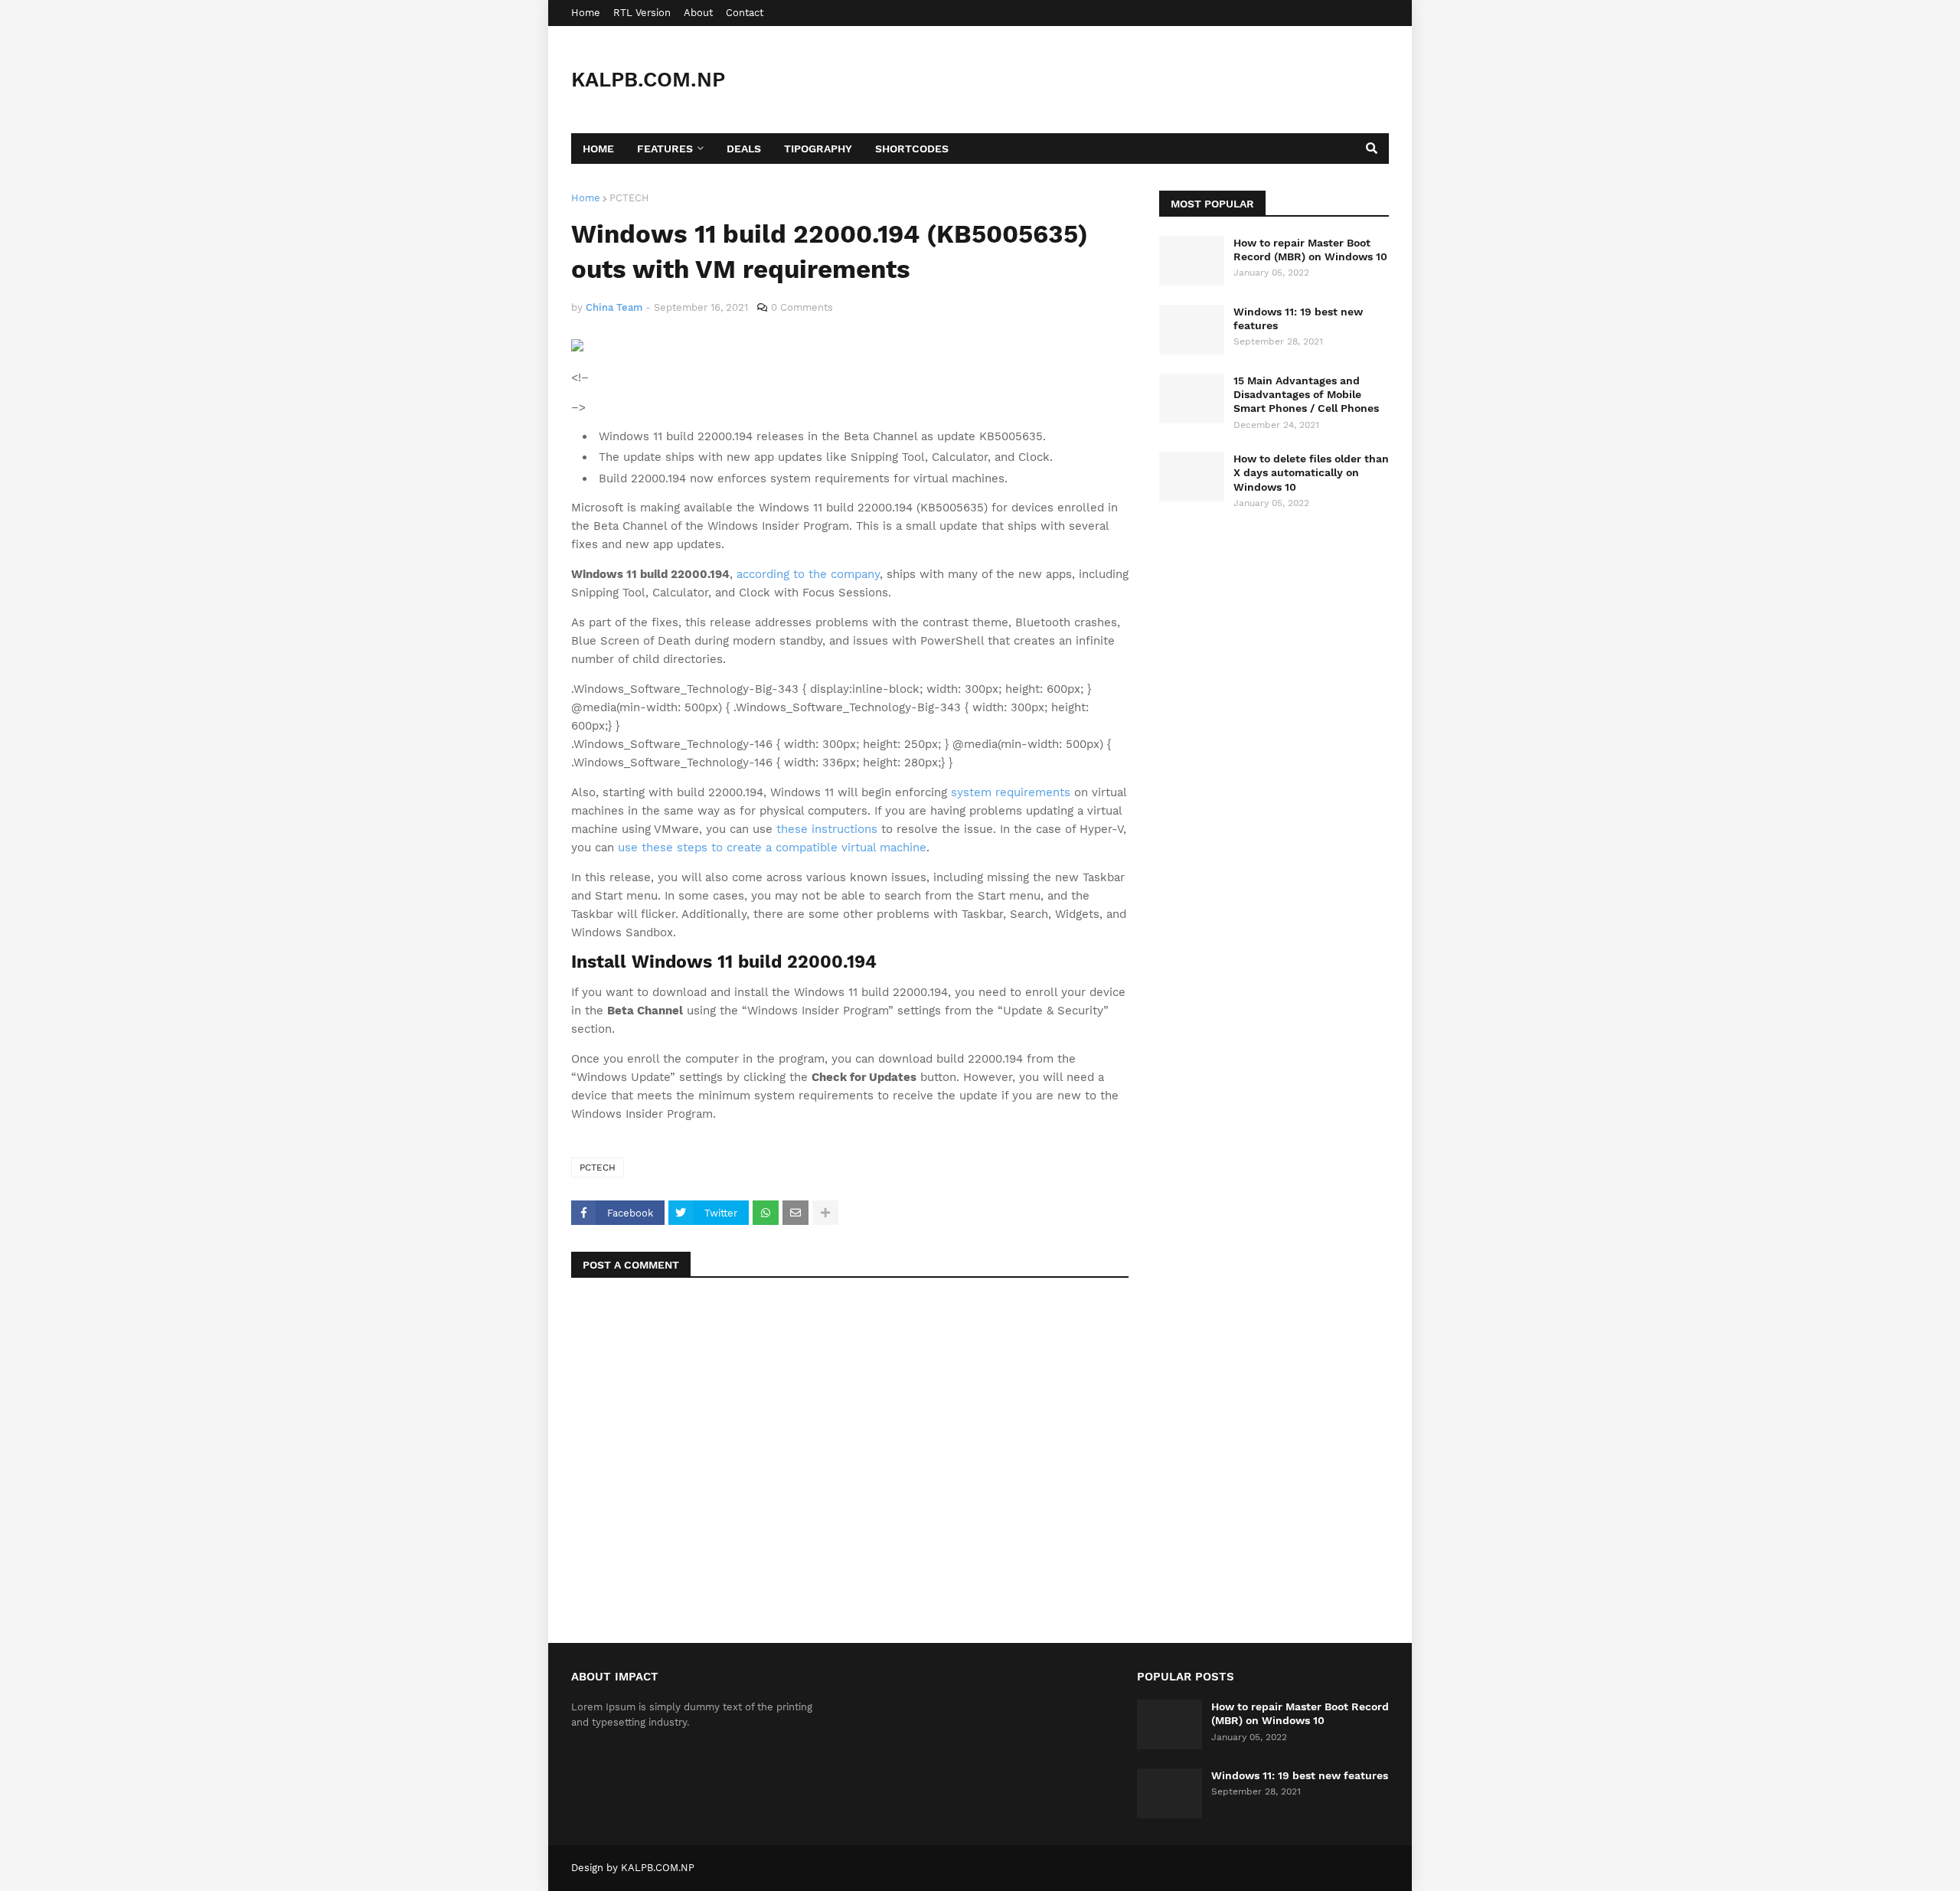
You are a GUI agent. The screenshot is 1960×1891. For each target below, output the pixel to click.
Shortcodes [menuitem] (912, 149)
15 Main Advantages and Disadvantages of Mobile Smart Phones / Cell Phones (1306, 394)
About (698, 13)
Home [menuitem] (598, 149)
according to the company (808, 574)
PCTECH (629, 198)
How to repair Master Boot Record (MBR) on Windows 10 (1310, 250)
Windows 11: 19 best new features (1298, 318)
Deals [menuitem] (744, 149)
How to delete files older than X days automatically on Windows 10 (1311, 472)
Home (586, 13)
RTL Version (642, 13)
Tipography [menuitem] (818, 149)
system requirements (1011, 792)
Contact (745, 13)
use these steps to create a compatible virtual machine (772, 848)
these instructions (827, 829)
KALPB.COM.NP (648, 80)
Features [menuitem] (665, 149)
